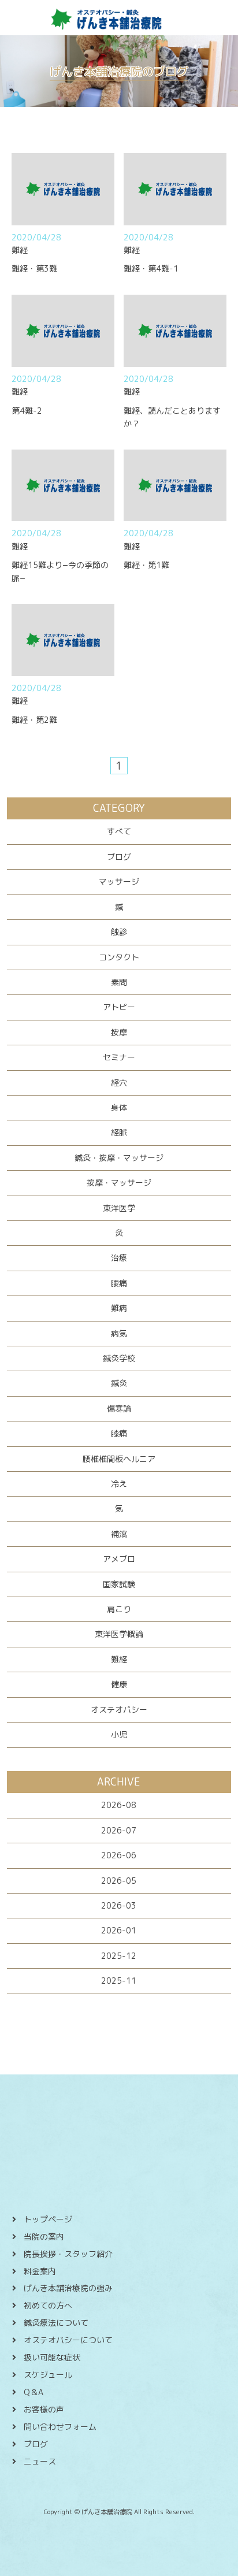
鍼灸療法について (56, 2323)
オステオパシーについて (68, 2340)
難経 (119, 1659)
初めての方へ (48, 2305)
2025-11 (119, 1981)
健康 (119, 1684)
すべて (119, 831)
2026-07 (119, 1830)
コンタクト (119, 957)
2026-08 (119, 1805)
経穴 (119, 1083)
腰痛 (119, 1283)
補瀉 (119, 1534)
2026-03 (119, 1905)
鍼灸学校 (119, 1358)
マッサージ (119, 881)
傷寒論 (119, 1408)
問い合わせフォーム (60, 2427)
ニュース (40, 2461)
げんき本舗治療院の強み (68, 2288)
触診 (119, 932)
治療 (119, 1258)
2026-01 (119, 1930)
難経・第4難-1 (151, 268)
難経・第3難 (34, 268)
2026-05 (119, 1881)
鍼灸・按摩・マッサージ (119, 1158)
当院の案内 (44, 2237)
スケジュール (48, 2375)
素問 (119, 982)
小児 (119, 1734)
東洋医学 (119, 1208)
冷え (119, 1484)
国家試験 (119, 1584)
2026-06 (119, 1855)
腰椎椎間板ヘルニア (119, 1459)
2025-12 (119, 1956)
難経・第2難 (34, 720)
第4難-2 (27, 411)
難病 (119, 1308)
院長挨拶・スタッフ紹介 (68, 2254)
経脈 (119, 1132)
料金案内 (40, 2271)
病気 (119, 1333)
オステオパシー (119, 1710)
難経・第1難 (146, 565)
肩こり (119, 1609)
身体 (119, 1107)
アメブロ (119, 1559)
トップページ (48, 2219)
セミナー (119, 1057)
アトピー (119, 1007)
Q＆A (34, 2392)
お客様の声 (44, 2409)
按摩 (119, 1032)
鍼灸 (119, 1383)
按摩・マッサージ (119, 1183)
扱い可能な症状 (52, 2357)
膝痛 (119, 1433)
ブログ (119, 857)
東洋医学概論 (119, 1634)
